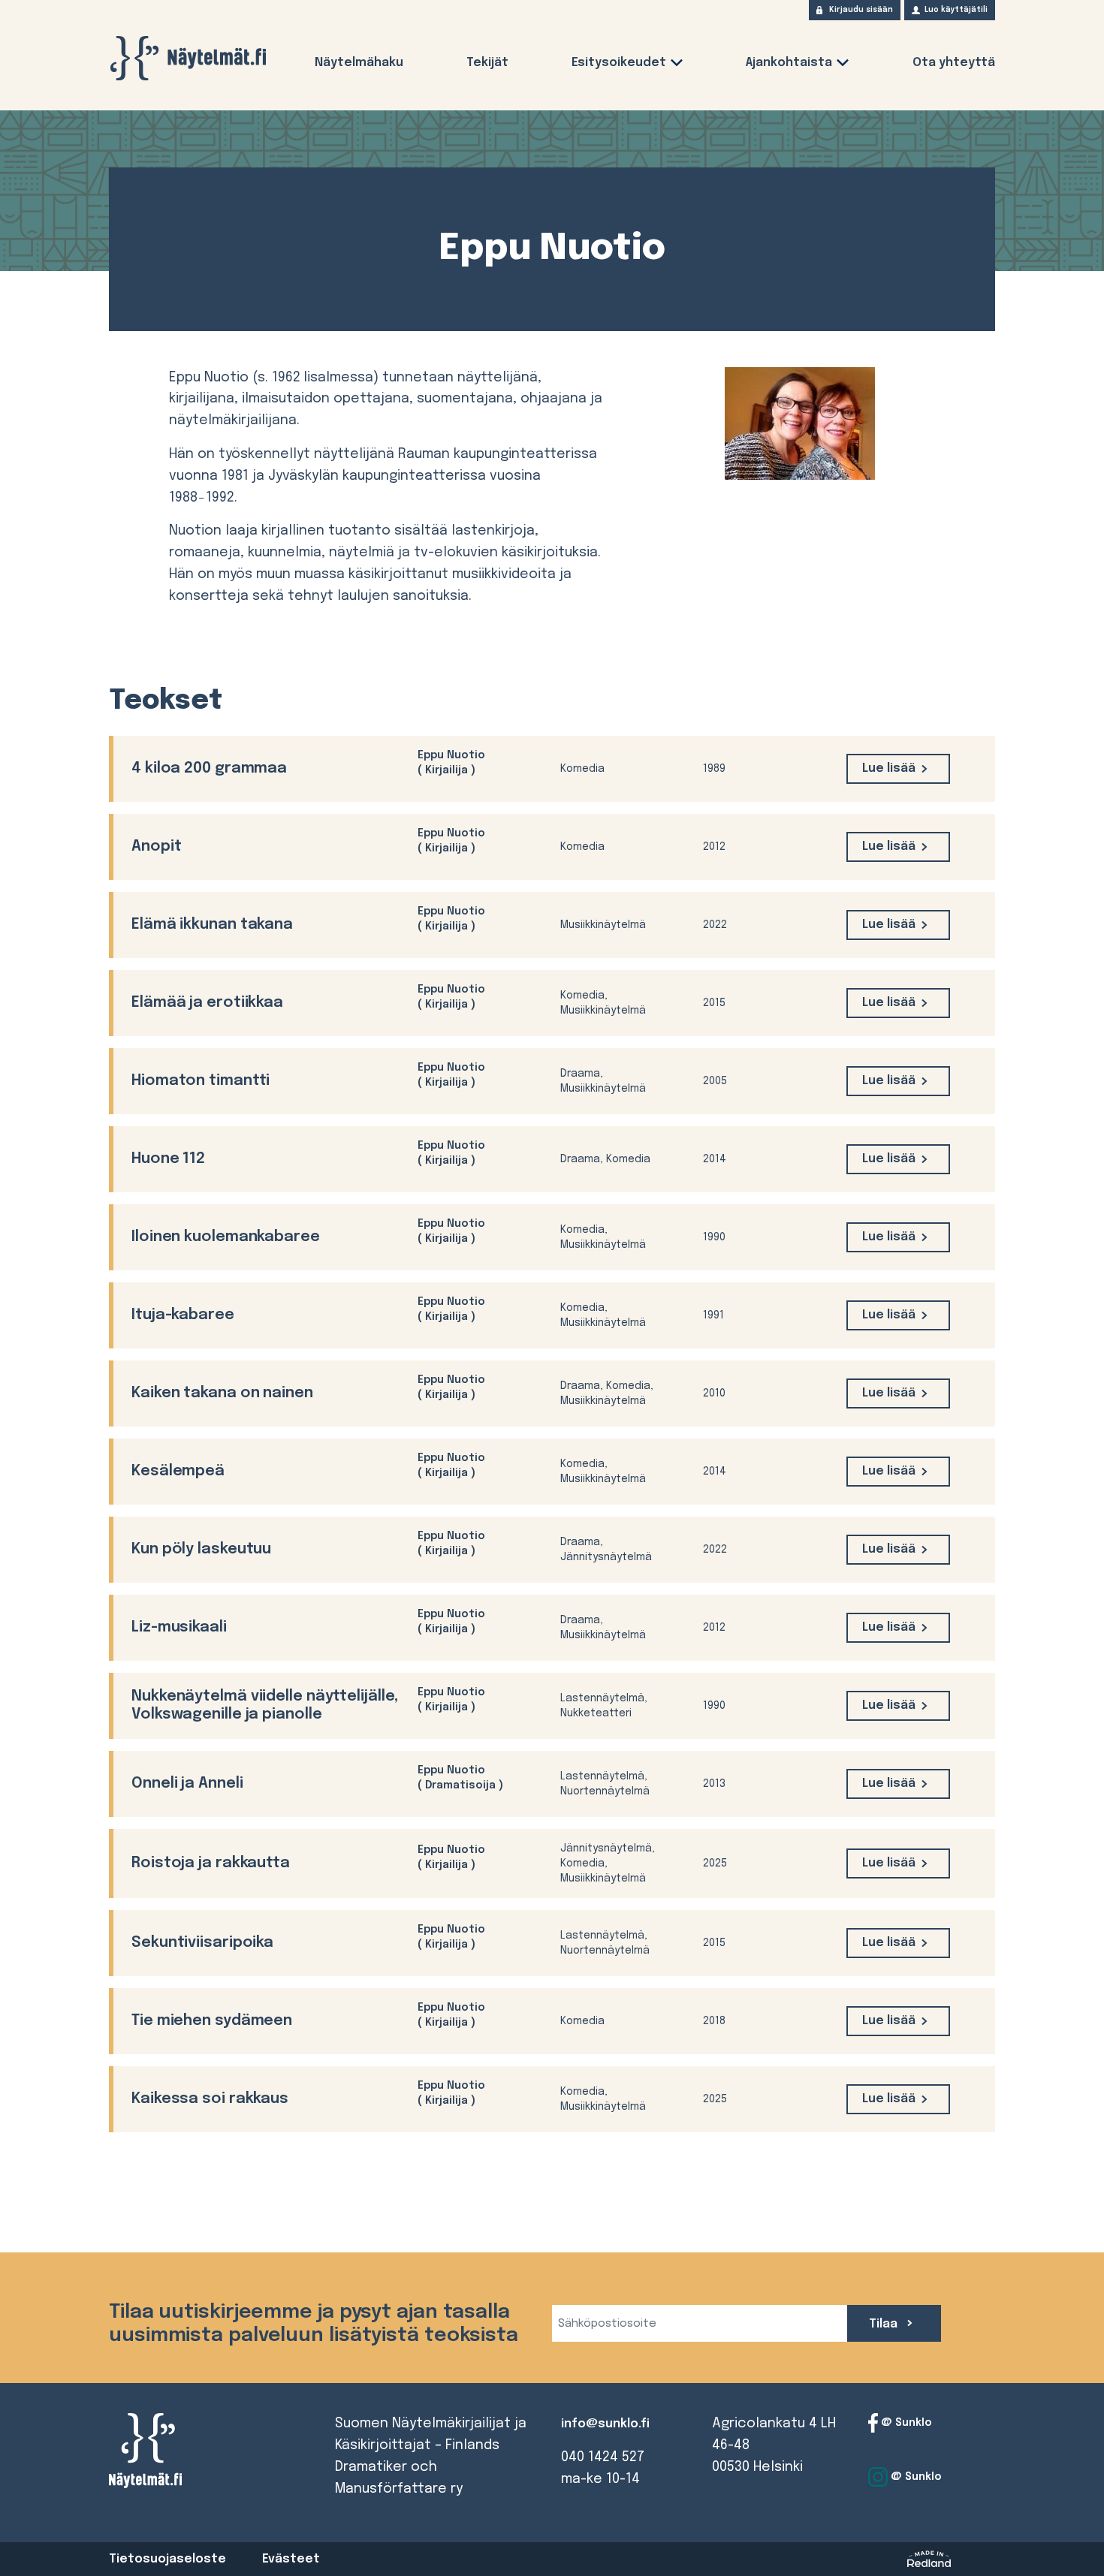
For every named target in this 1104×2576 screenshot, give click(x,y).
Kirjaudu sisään (861, 10)
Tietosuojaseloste (167, 2559)
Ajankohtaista (789, 63)
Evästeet (291, 2559)
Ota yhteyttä (954, 63)
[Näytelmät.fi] (188, 58)
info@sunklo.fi (605, 2424)
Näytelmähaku (359, 63)
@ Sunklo (905, 2423)
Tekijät (487, 63)
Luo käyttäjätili (956, 10)
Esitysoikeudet (619, 63)
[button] (677, 66)
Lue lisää (889, 768)
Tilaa (885, 2324)
